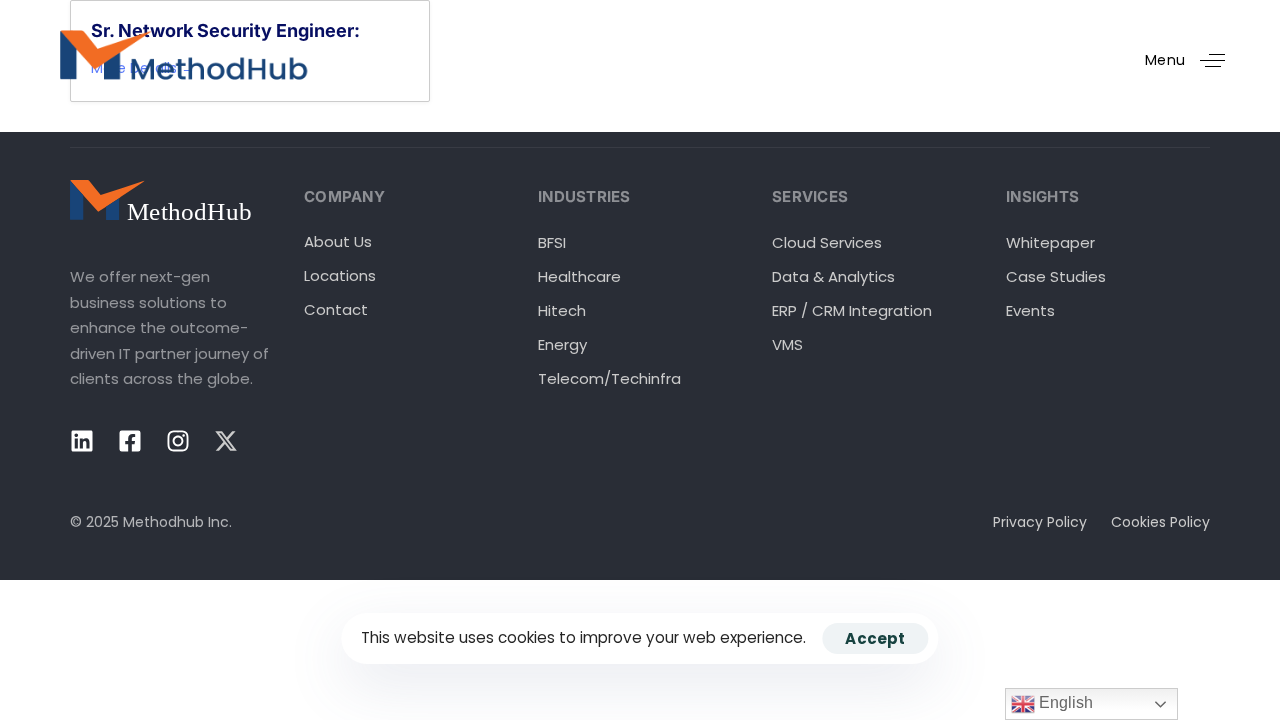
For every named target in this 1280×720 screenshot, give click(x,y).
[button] (1192, 60)
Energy (562, 344)
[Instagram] (178, 441)
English (1064, 702)
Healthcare (579, 276)
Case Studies (1056, 276)
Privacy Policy (1040, 522)
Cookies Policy (1160, 522)
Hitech (562, 310)
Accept (875, 638)
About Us (338, 241)
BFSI (552, 242)
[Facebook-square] (130, 441)
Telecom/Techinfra (609, 378)
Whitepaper (1050, 242)
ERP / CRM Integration (852, 310)
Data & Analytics (833, 276)
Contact (336, 309)
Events (1030, 310)
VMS (787, 344)
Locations (340, 275)
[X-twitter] (226, 441)
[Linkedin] (82, 441)
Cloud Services (827, 242)
